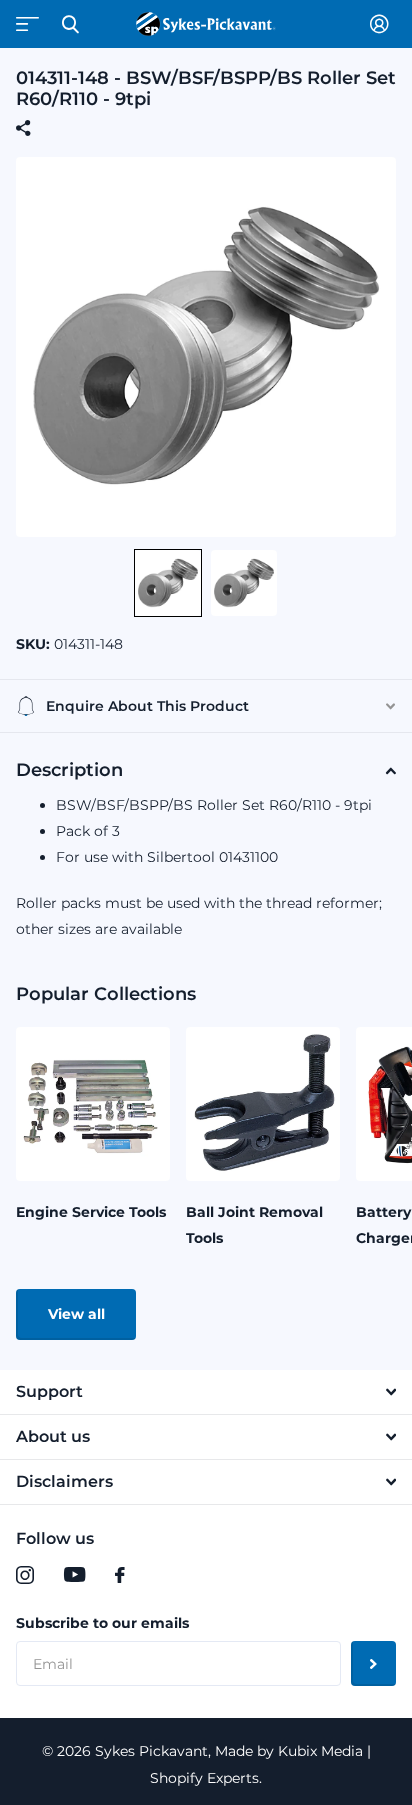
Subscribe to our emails (102, 1623)
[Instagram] (25, 1575)
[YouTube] (74, 1575)
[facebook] (120, 1575)
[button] (168, 583)
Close (70, 24)
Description (69, 770)
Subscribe (373, 1663)
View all (76, 1314)
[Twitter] (161, 1575)
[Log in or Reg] (383, 24)
